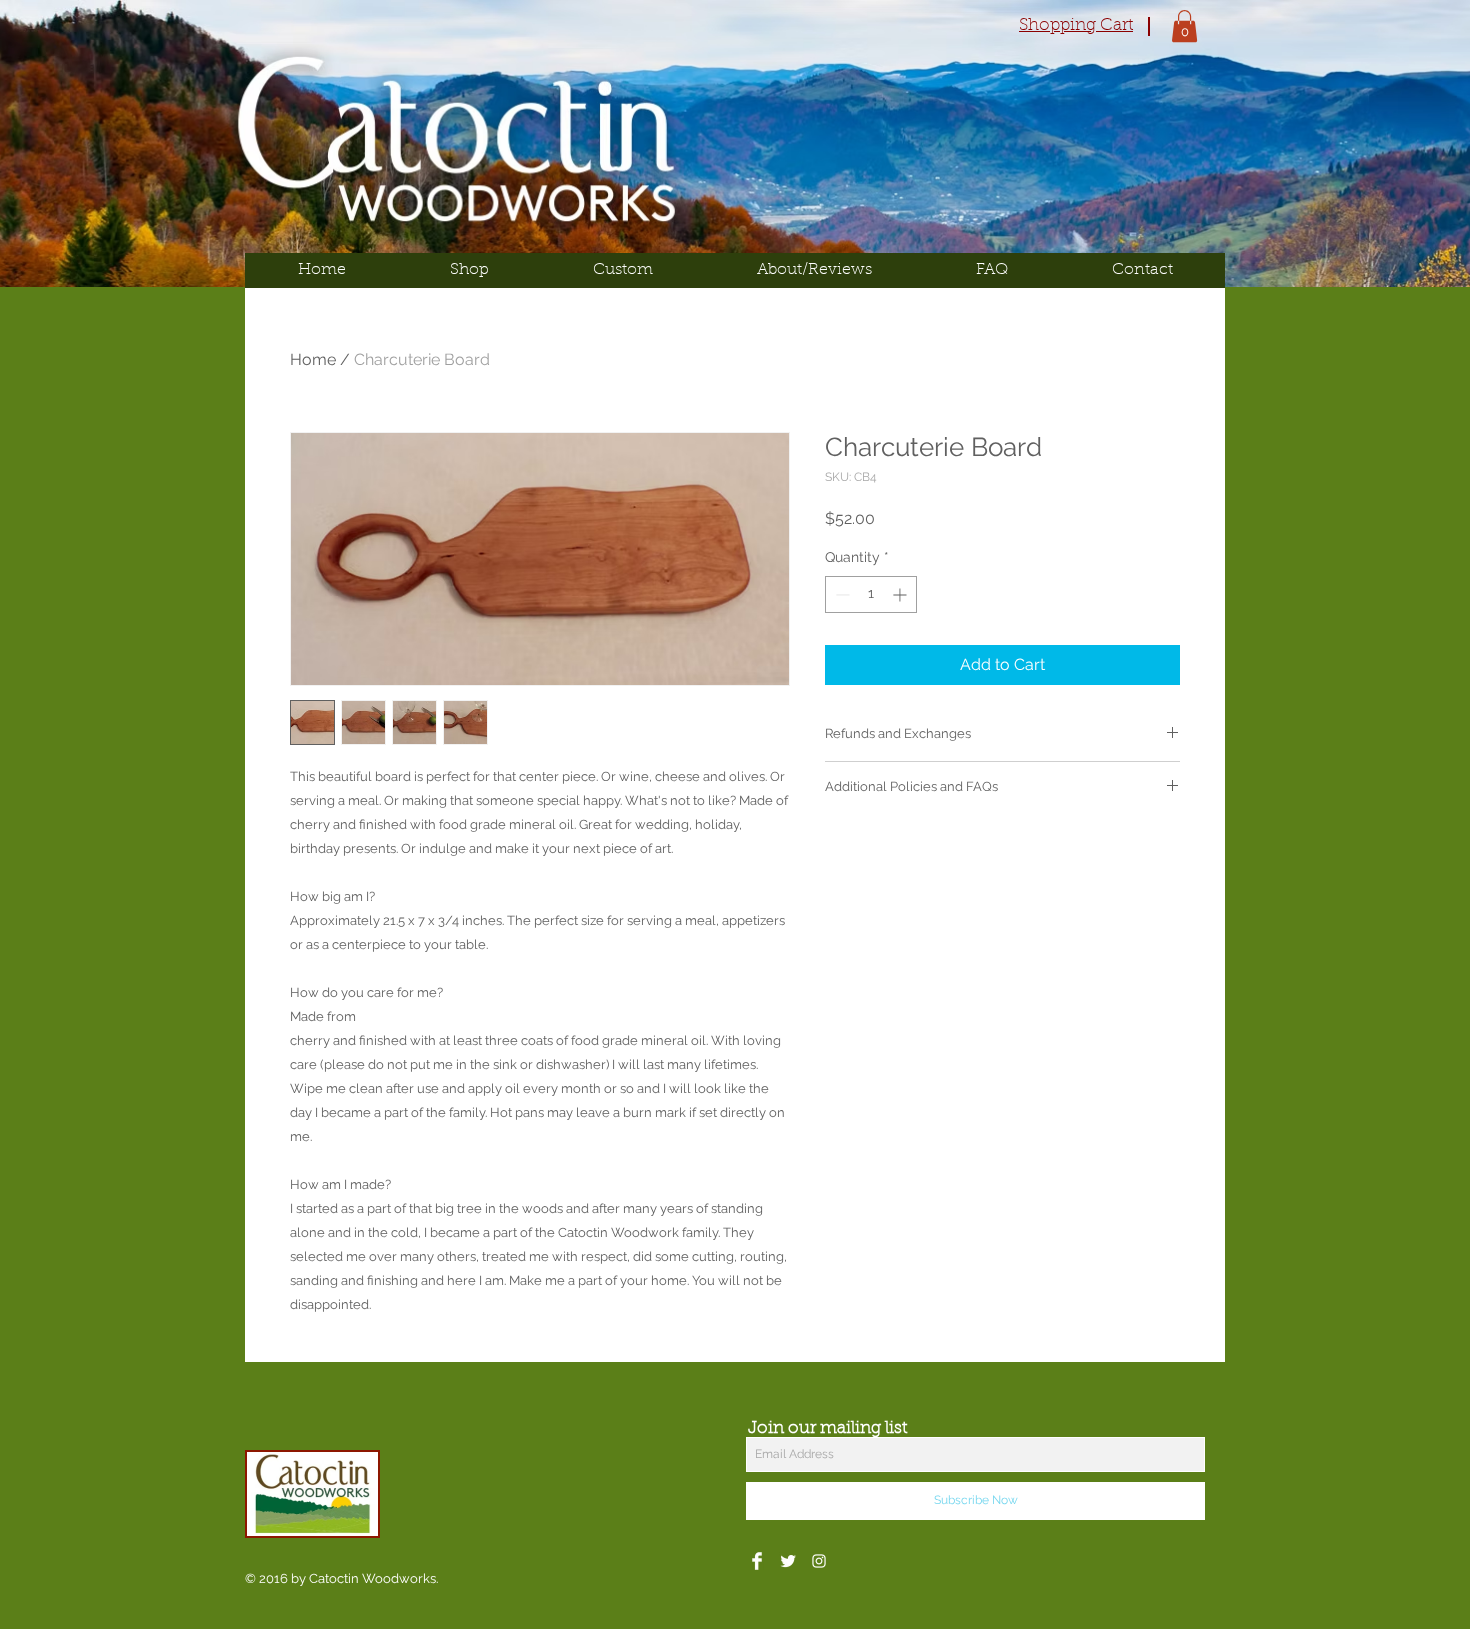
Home (313, 359)
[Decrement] (840, 594)
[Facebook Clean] (757, 1561)
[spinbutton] (871, 594)
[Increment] (901, 594)
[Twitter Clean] (788, 1561)
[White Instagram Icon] (819, 1561)
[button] (1184, 26)
